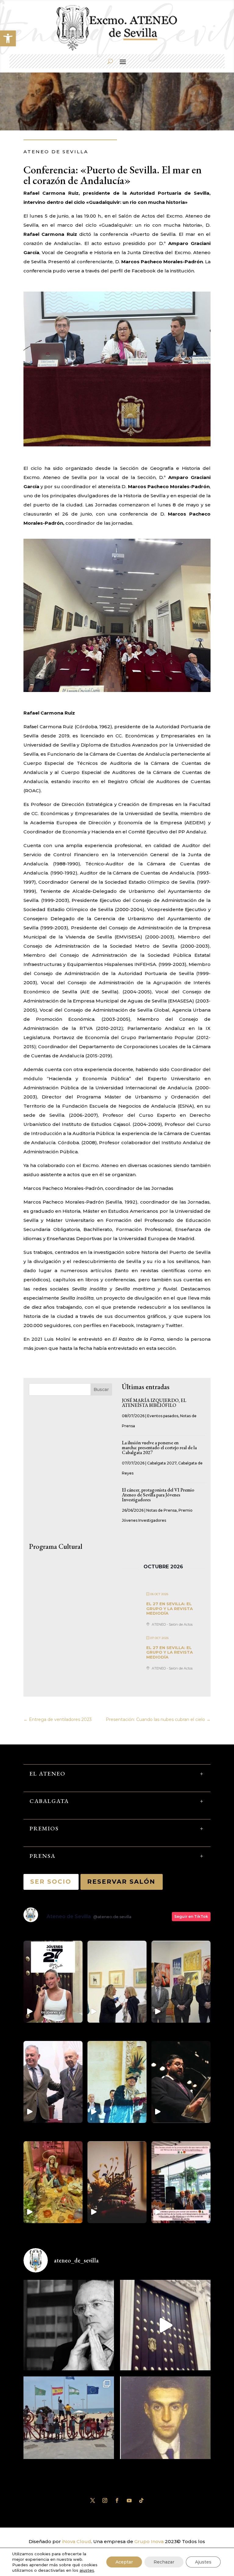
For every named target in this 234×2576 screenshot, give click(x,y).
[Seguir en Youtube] (129, 2500)
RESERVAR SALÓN (122, 1882)
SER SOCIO (51, 1882)
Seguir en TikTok (191, 1916)
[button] (8, 38)
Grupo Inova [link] (150, 2541)
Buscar (101, 1389)
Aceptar (124, 2562)
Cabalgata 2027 (162, 1463)
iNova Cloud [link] (77, 2541)
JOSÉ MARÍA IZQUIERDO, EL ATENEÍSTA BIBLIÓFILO (154, 1403)
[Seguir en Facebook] (117, 2500)
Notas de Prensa (161, 1510)
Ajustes (203, 2562)
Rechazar (164, 2562)
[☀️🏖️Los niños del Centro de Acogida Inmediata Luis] (69, 2422)
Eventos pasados (163, 1416)
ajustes (87, 2570)
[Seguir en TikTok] (141, 2500)
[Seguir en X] (93, 2500)
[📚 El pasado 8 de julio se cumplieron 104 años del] (165, 2422)
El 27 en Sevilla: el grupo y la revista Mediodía (170, 1608)
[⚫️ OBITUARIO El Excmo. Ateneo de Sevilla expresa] (69, 2325)
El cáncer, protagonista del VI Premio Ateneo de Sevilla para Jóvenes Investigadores (158, 1495)
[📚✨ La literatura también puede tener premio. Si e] (165, 2325)
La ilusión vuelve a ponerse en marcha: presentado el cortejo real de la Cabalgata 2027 (159, 1448)
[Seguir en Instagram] (105, 2500)
